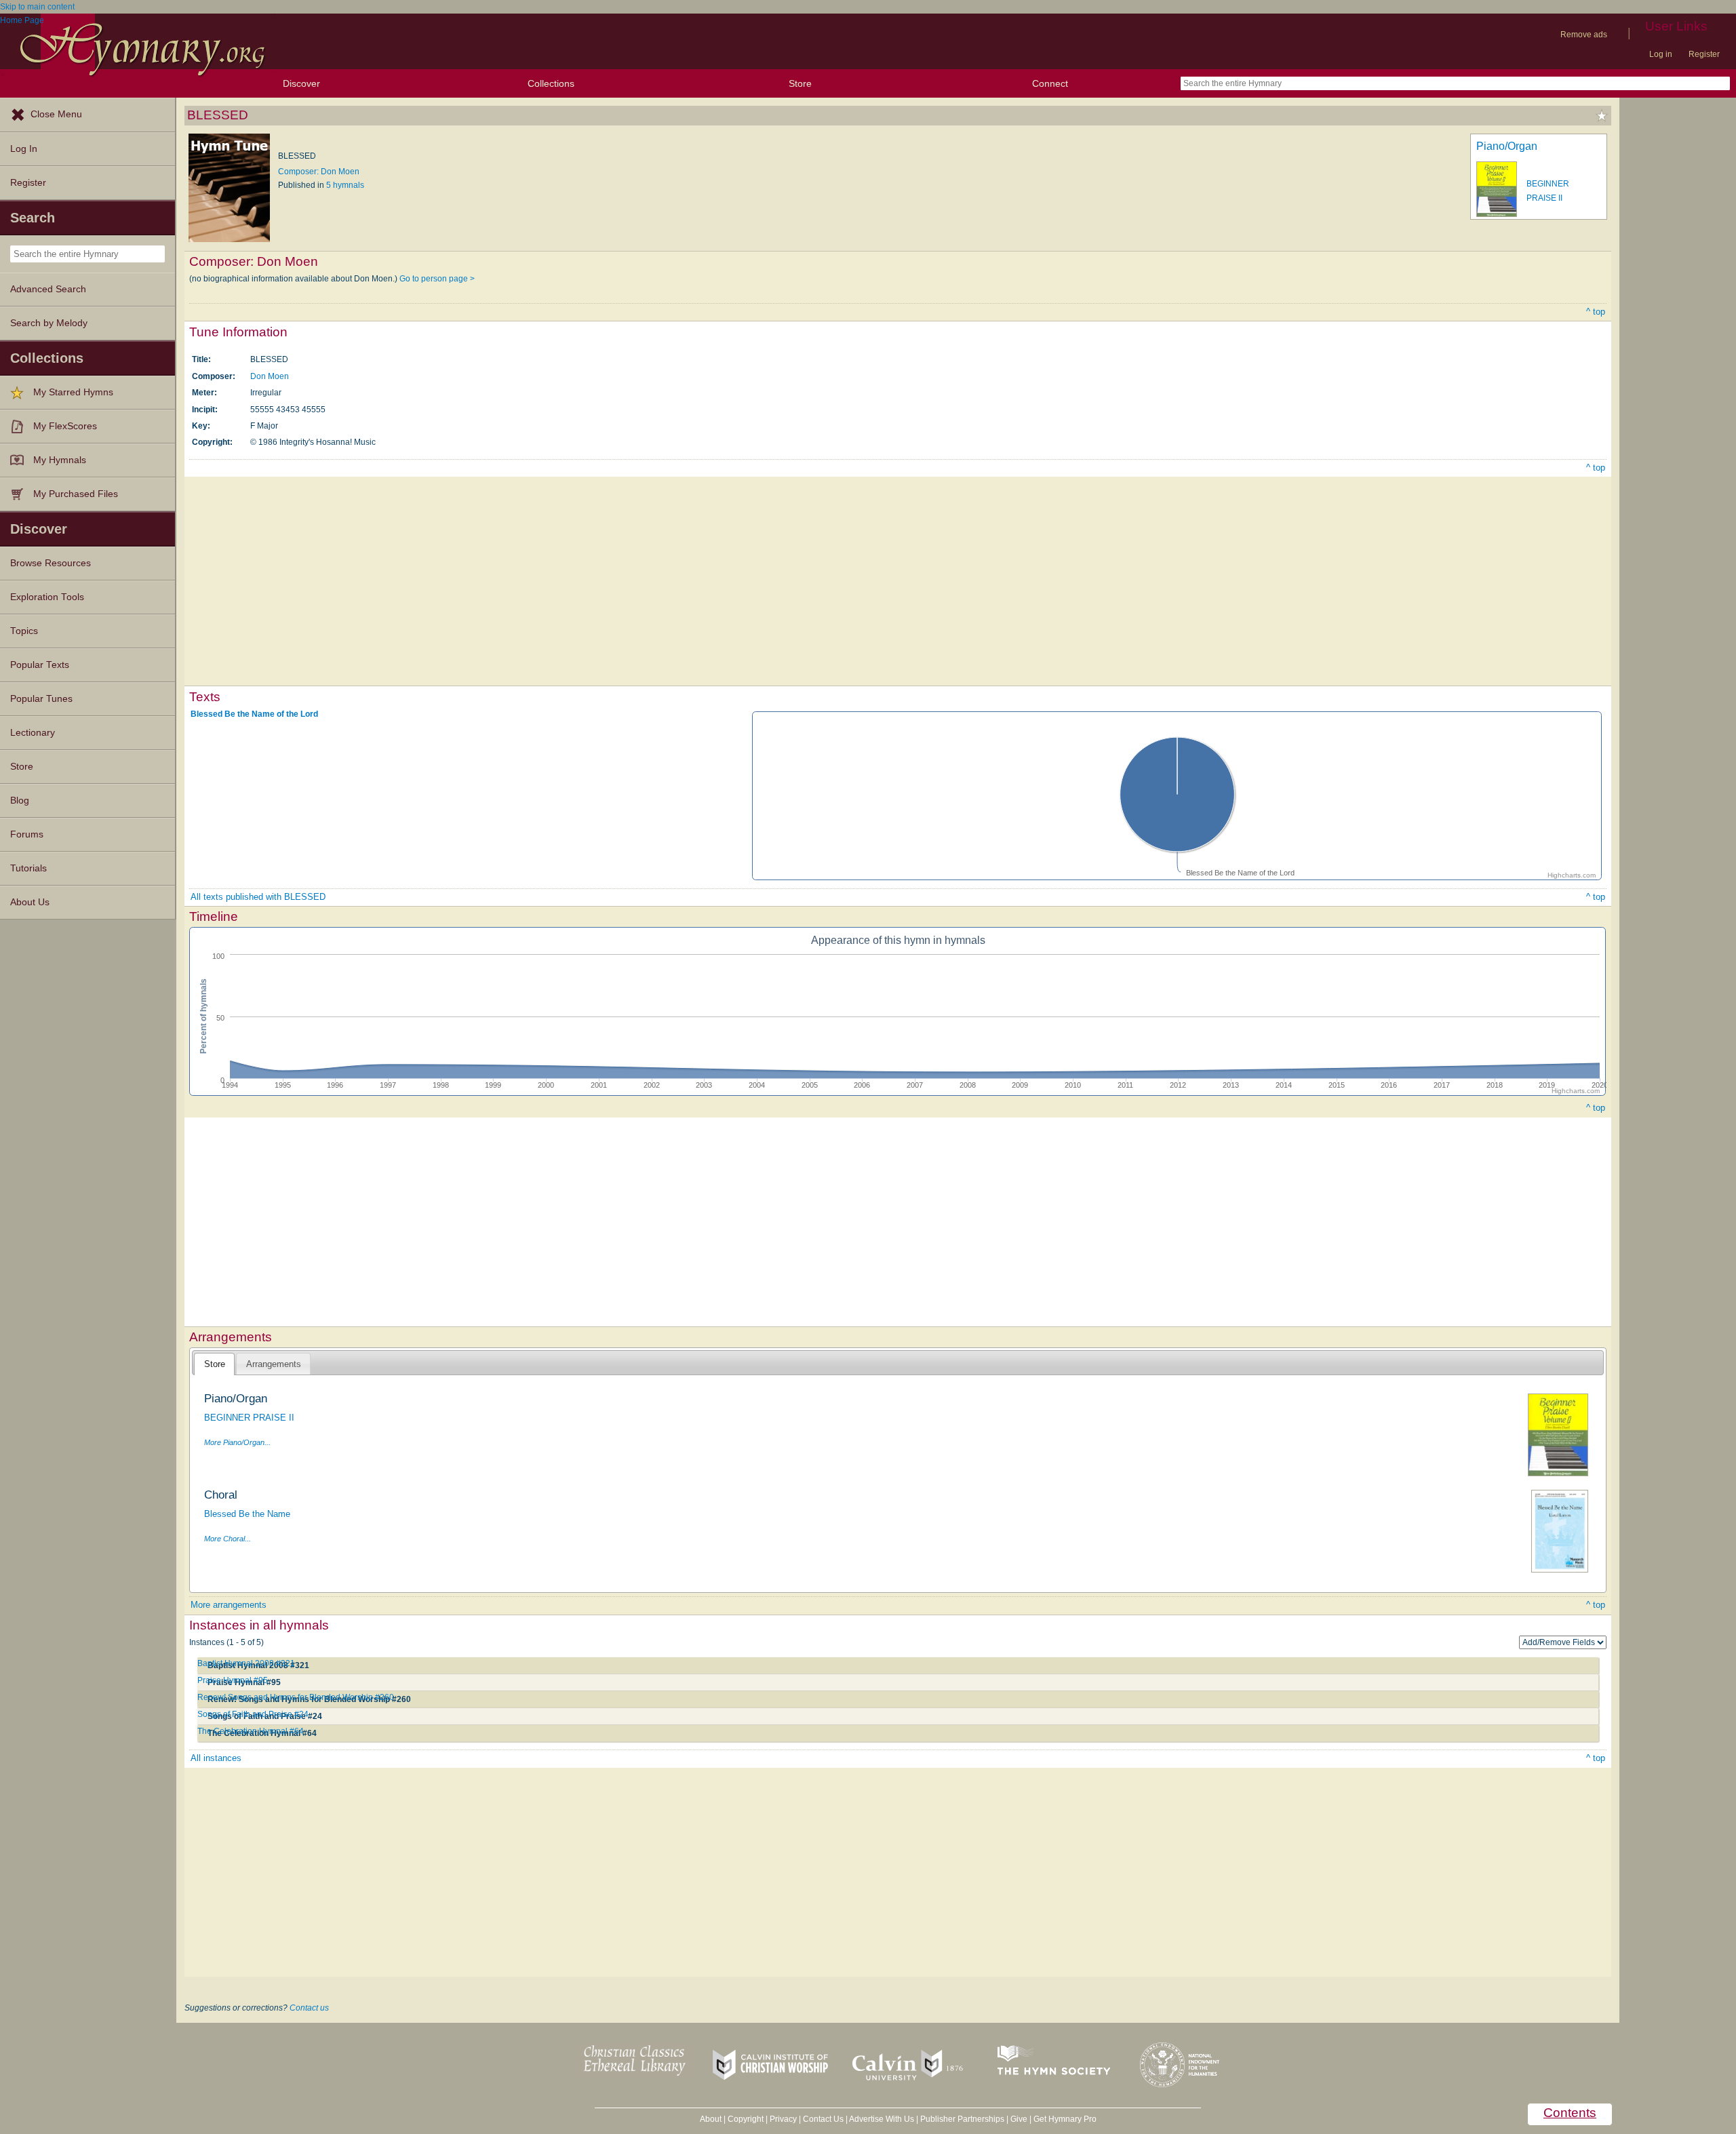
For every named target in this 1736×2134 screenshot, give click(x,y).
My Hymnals (60, 460)
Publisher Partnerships (962, 2119)
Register (1704, 54)
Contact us (309, 2008)
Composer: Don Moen (319, 172)
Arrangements (274, 1364)
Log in (1661, 54)
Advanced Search (48, 289)
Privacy (783, 2119)
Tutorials (28, 868)
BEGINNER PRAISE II (249, 1418)
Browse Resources (51, 563)
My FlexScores (65, 426)
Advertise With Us (882, 2119)
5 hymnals (345, 185)
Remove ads (1584, 35)
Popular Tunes (41, 699)
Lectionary (33, 733)
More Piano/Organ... (237, 1442)
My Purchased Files (76, 494)
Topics (24, 631)
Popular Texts (40, 665)
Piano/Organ (1507, 146)
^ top (1596, 312)
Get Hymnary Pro (1065, 2119)
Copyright (746, 2119)
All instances (216, 1758)
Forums (27, 834)
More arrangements (229, 1605)
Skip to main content (37, 7)
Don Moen (270, 376)
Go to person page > (437, 279)
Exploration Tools (47, 597)
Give (1019, 2119)
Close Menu (56, 114)
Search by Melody (49, 323)
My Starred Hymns (73, 392)
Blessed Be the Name (247, 1514)
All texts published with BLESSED (258, 897)
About (711, 2119)
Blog (20, 801)
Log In (24, 149)
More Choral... (228, 1539)
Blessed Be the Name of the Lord (254, 714)
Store (800, 83)
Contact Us (823, 2119)
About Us (30, 902)
